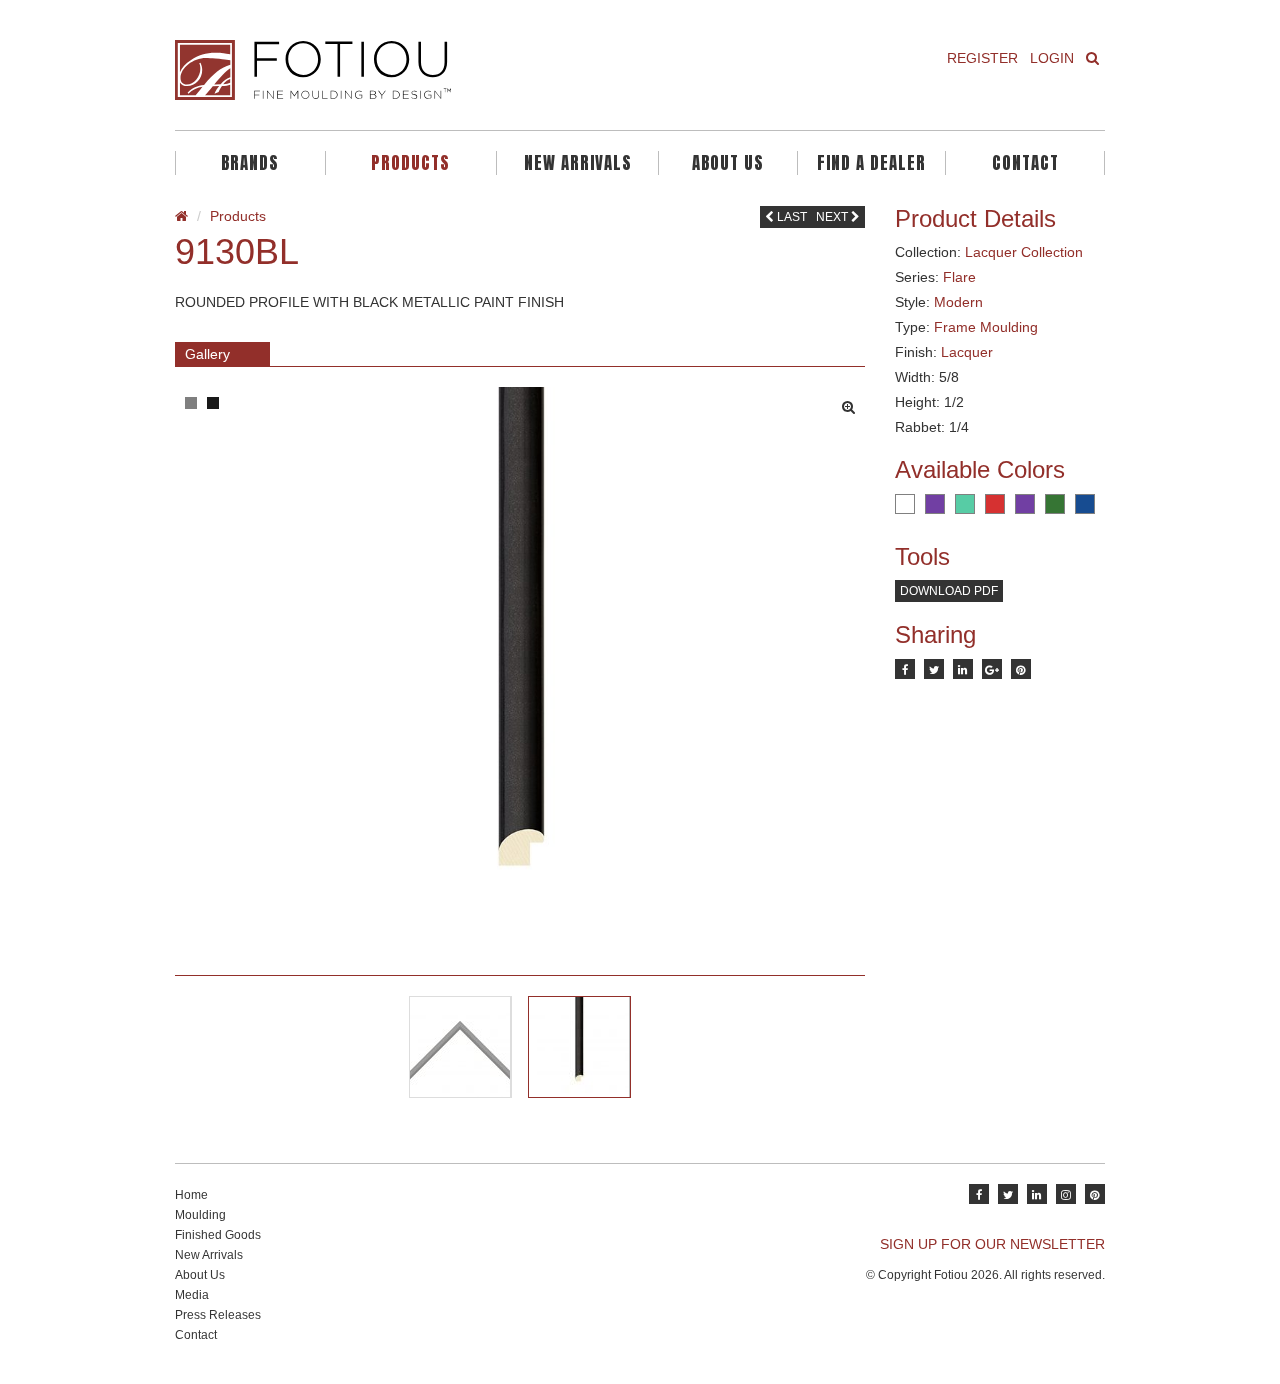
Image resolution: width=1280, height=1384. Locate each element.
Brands (250, 163)
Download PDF (949, 591)
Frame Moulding (986, 327)
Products (410, 163)
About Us (728, 163)
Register (982, 58)
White (905, 504)
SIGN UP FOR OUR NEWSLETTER (992, 1244)
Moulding (200, 1215)
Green (1055, 504)
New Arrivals (578, 163)
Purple (935, 504)
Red (995, 504)
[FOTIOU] (400, 70)
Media (192, 1295)
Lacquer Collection (1024, 252)
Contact (1025, 163)
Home (191, 1195)
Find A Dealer (871, 163)
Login (1052, 58)
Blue (1085, 504)
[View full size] (853, 402)
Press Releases (218, 1315)
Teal (965, 504)
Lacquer (967, 352)
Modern (958, 302)
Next (833, 217)
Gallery (207, 354)
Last (790, 217)
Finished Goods (218, 1235)
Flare (959, 277)
